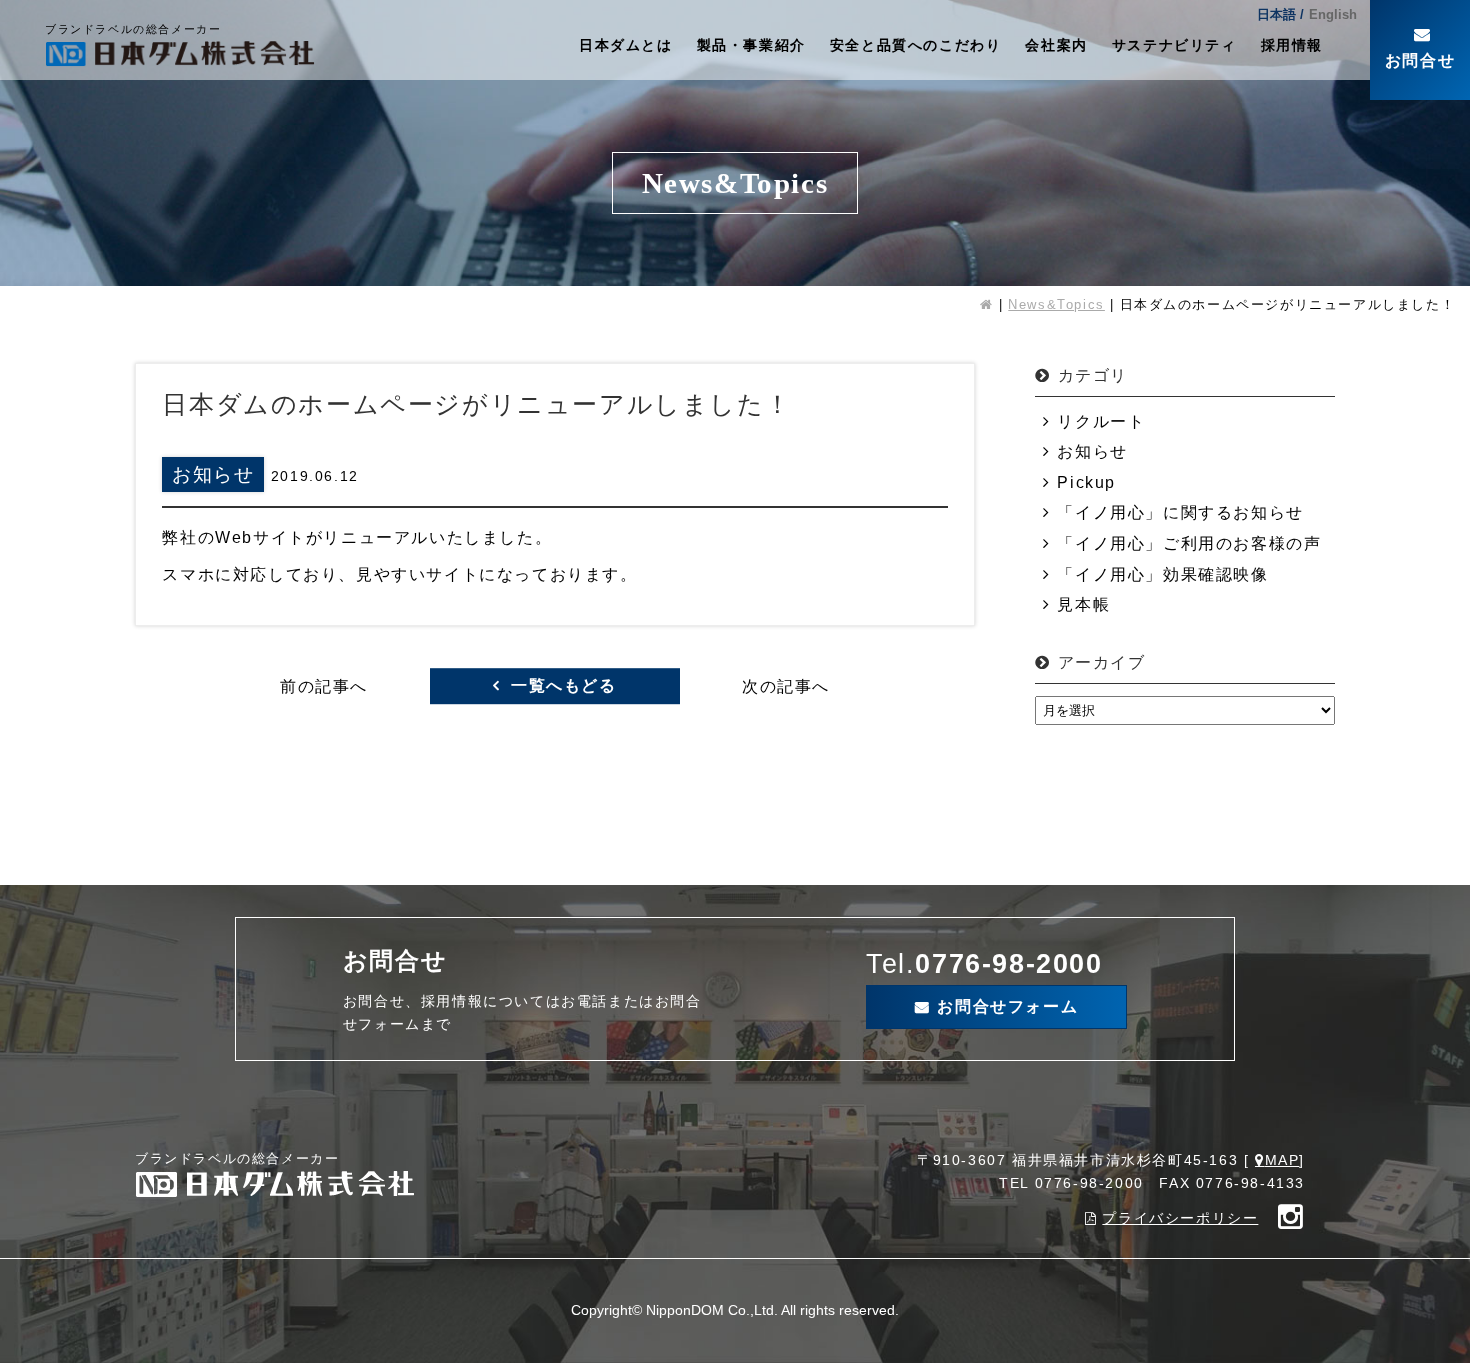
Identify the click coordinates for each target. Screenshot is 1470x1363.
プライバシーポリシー (1180, 1218)
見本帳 (1083, 604)
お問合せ (1420, 60)
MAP (1282, 1160)
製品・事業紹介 (751, 45)
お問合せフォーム (1007, 1006)
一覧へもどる (564, 686)
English (1333, 14)
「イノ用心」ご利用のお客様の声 (1189, 543)
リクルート (1101, 421)
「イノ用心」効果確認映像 (1162, 574)
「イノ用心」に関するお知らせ (1180, 512)
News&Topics (1056, 304)
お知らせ (1092, 451)
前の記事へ (324, 686)
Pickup (1086, 482)
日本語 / (1280, 14)
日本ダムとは (626, 45)
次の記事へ (786, 686)
